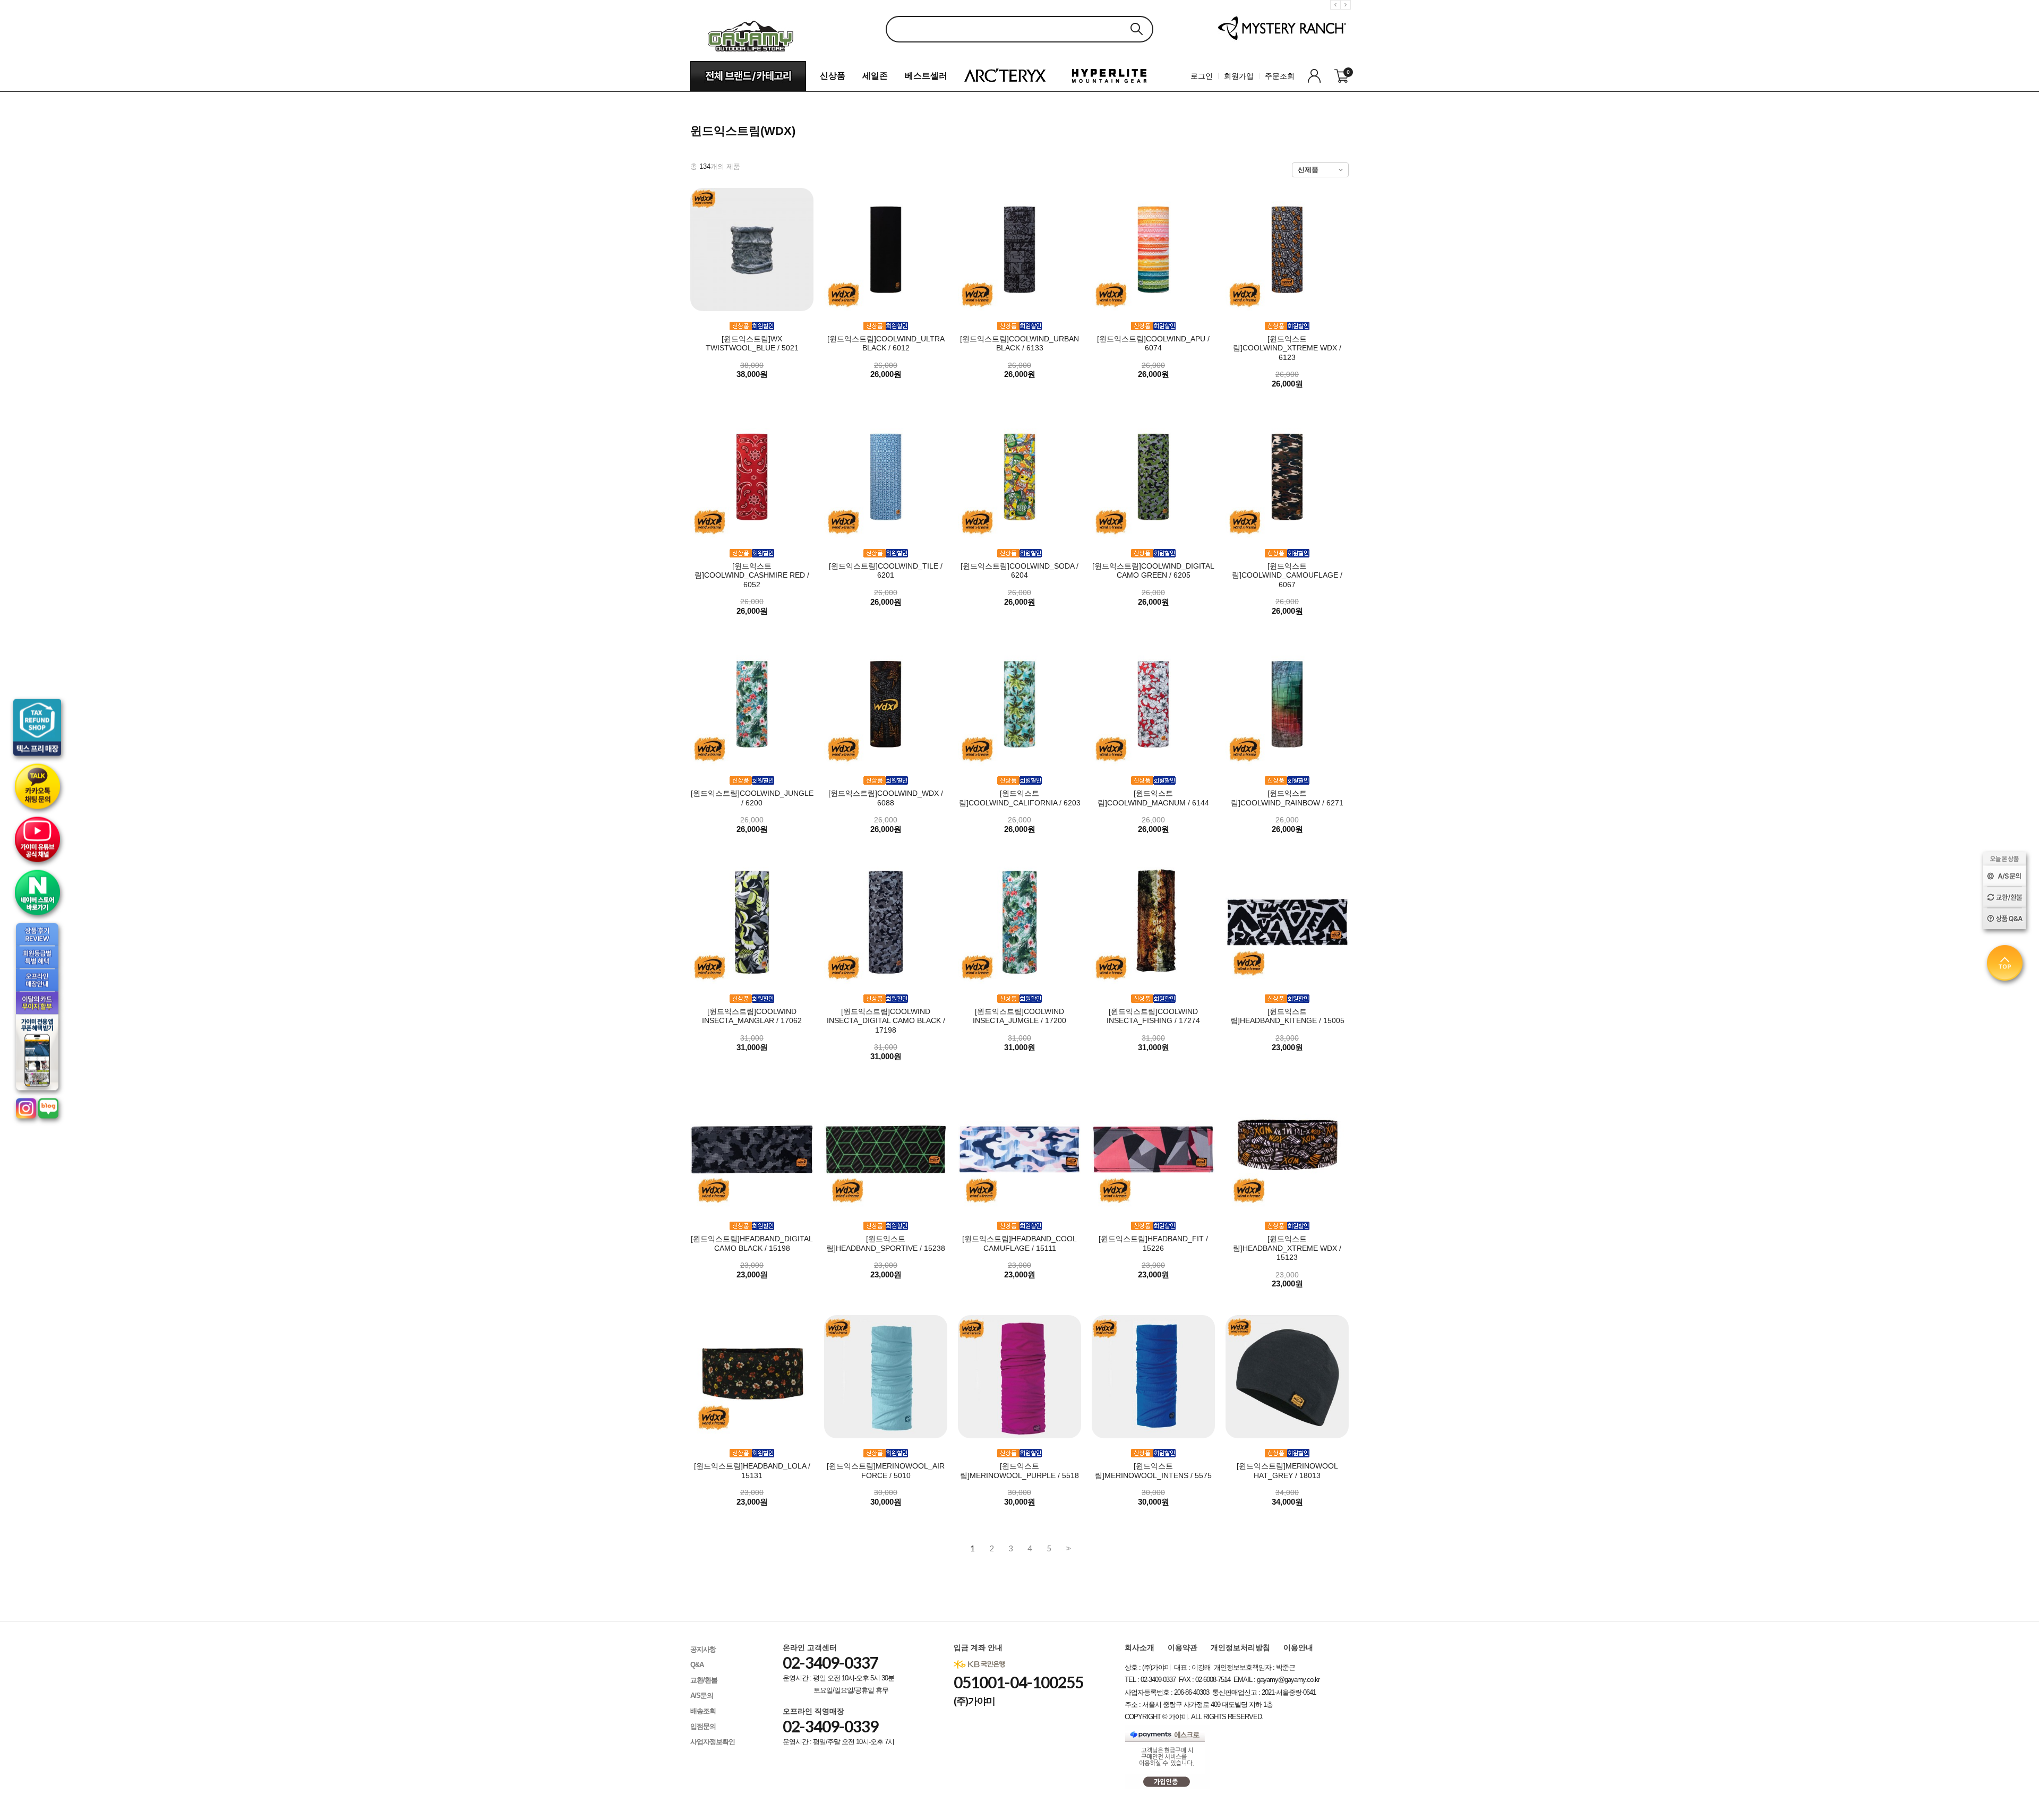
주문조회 (1280, 76)
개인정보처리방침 (1240, 1647)
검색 (1136, 29)
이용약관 (1183, 1647)
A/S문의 (702, 1695)
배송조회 (703, 1711)
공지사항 (703, 1649)
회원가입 (1239, 76)
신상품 (833, 76)
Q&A (697, 1665)
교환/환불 (704, 1680)
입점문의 (703, 1726)
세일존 (875, 76)
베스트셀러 (926, 76)
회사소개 (1140, 1647)
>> (1067, 1548)
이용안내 (1298, 1647)
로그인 (1202, 76)
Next (1347, 13)
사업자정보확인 (713, 1742)
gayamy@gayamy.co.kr (1288, 1680)
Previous (1337, 13)
